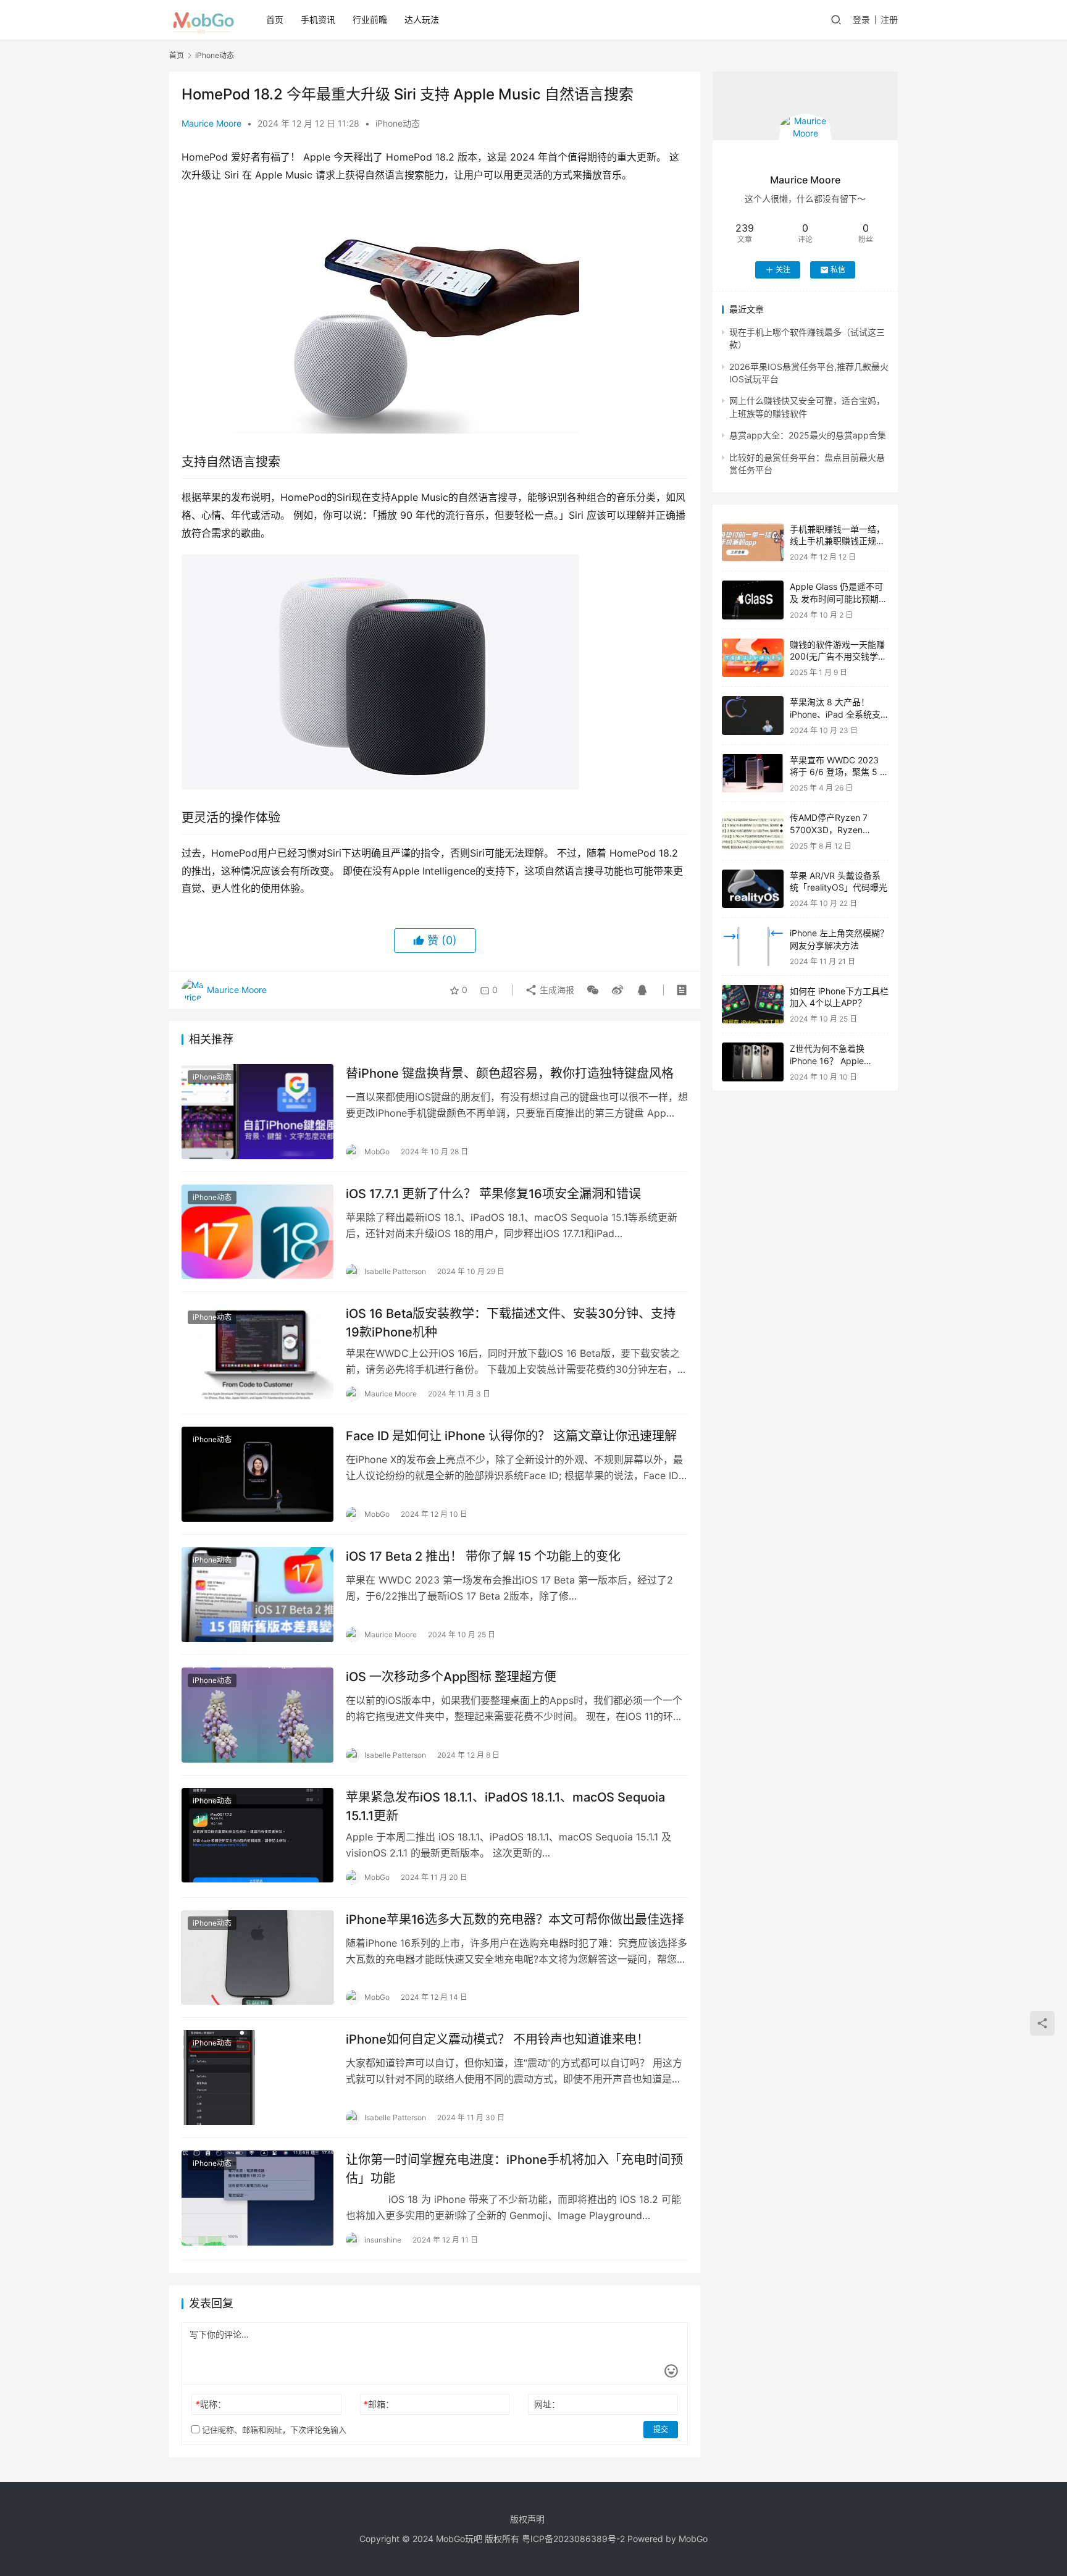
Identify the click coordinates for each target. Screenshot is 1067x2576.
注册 (889, 19)
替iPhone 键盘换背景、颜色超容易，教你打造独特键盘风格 (510, 1073)
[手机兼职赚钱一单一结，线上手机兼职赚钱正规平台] (753, 543)
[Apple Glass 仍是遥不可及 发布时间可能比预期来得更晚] (753, 600)
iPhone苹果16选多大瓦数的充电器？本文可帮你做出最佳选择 (515, 1919)
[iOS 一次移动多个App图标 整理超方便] (257, 1715)
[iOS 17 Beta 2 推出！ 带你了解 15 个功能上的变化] (257, 1595)
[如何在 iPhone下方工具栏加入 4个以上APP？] (753, 1005)
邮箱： (379, 2404)
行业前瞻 (370, 19)
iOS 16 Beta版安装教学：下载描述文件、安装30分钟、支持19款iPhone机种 (511, 1323)
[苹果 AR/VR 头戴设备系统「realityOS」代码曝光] (753, 889)
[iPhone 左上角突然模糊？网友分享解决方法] (753, 946)
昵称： (211, 2404)
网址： (547, 2404)
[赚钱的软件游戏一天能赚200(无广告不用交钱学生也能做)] (753, 658)
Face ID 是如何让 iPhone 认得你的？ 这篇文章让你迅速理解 (511, 1436)
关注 (783, 270)
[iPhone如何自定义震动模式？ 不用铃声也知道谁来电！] (257, 2078)
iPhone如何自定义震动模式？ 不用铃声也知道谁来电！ (497, 2039)
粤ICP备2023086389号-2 (573, 2539)
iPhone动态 (398, 123)
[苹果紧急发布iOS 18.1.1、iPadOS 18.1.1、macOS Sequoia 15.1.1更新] (257, 1836)
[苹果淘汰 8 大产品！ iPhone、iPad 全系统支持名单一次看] (753, 715)
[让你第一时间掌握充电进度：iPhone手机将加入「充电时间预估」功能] (257, 2198)
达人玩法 (422, 19)
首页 (275, 19)
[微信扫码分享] (593, 990)
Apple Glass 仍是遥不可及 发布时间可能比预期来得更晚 (839, 598)
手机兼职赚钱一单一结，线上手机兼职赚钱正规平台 (837, 541)
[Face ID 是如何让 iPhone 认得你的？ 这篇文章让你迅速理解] (257, 1474)
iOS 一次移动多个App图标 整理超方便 (451, 1677)
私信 (838, 270)
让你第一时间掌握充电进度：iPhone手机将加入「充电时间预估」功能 (514, 2169)
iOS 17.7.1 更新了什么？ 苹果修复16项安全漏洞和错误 (493, 1194)
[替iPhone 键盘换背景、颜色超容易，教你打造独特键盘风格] (257, 1112)
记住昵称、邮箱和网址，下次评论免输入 (273, 2430)
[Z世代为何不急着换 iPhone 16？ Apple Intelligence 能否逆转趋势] (753, 1062)
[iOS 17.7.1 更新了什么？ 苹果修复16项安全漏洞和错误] (257, 1232)
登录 (861, 19)
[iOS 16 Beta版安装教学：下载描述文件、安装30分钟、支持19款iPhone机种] (257, 1352)
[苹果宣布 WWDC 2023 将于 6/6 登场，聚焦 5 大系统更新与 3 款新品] (753, 774)
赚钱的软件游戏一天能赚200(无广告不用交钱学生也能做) (838, 657)
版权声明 (527, 2519)
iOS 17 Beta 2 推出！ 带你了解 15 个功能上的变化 (483, 1556)
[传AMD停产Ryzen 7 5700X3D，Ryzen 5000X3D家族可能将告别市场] (753, 831)
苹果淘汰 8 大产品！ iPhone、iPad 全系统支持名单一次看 (835, 714)
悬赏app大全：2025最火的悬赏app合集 (808, 435)
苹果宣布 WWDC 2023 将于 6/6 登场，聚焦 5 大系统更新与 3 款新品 (839, 772)
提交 (661, 2429)
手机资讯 (318, 19)
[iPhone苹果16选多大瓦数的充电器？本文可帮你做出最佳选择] (257, 1958)
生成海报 (556, 990)
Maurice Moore (211, 123)
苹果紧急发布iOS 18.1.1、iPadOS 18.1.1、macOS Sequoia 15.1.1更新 (505, 1806)
